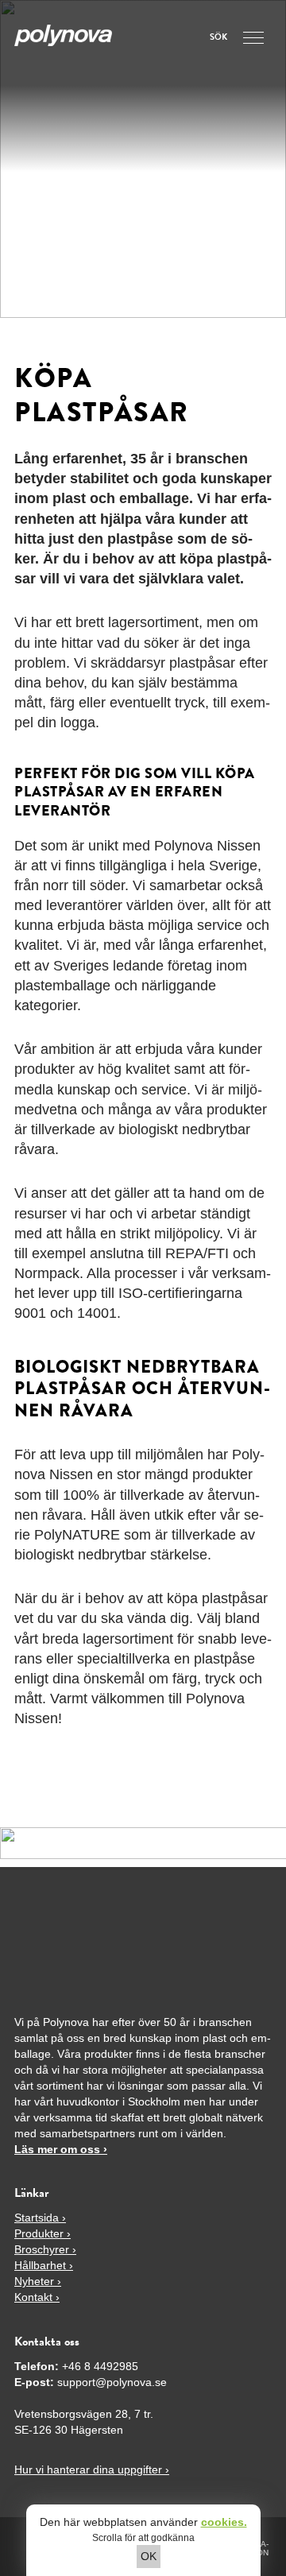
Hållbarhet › (44, 2265)
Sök (218, 38)
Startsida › (40, 2218)
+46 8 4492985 (100, 2366)
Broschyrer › (45, 2249)
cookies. (224, 2522)
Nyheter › (38, 2281)
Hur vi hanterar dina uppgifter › (92, 2469)
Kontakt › (37, 2297)
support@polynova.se (112, 2382)
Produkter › (43, 2233)
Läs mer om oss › (61, 2149)
